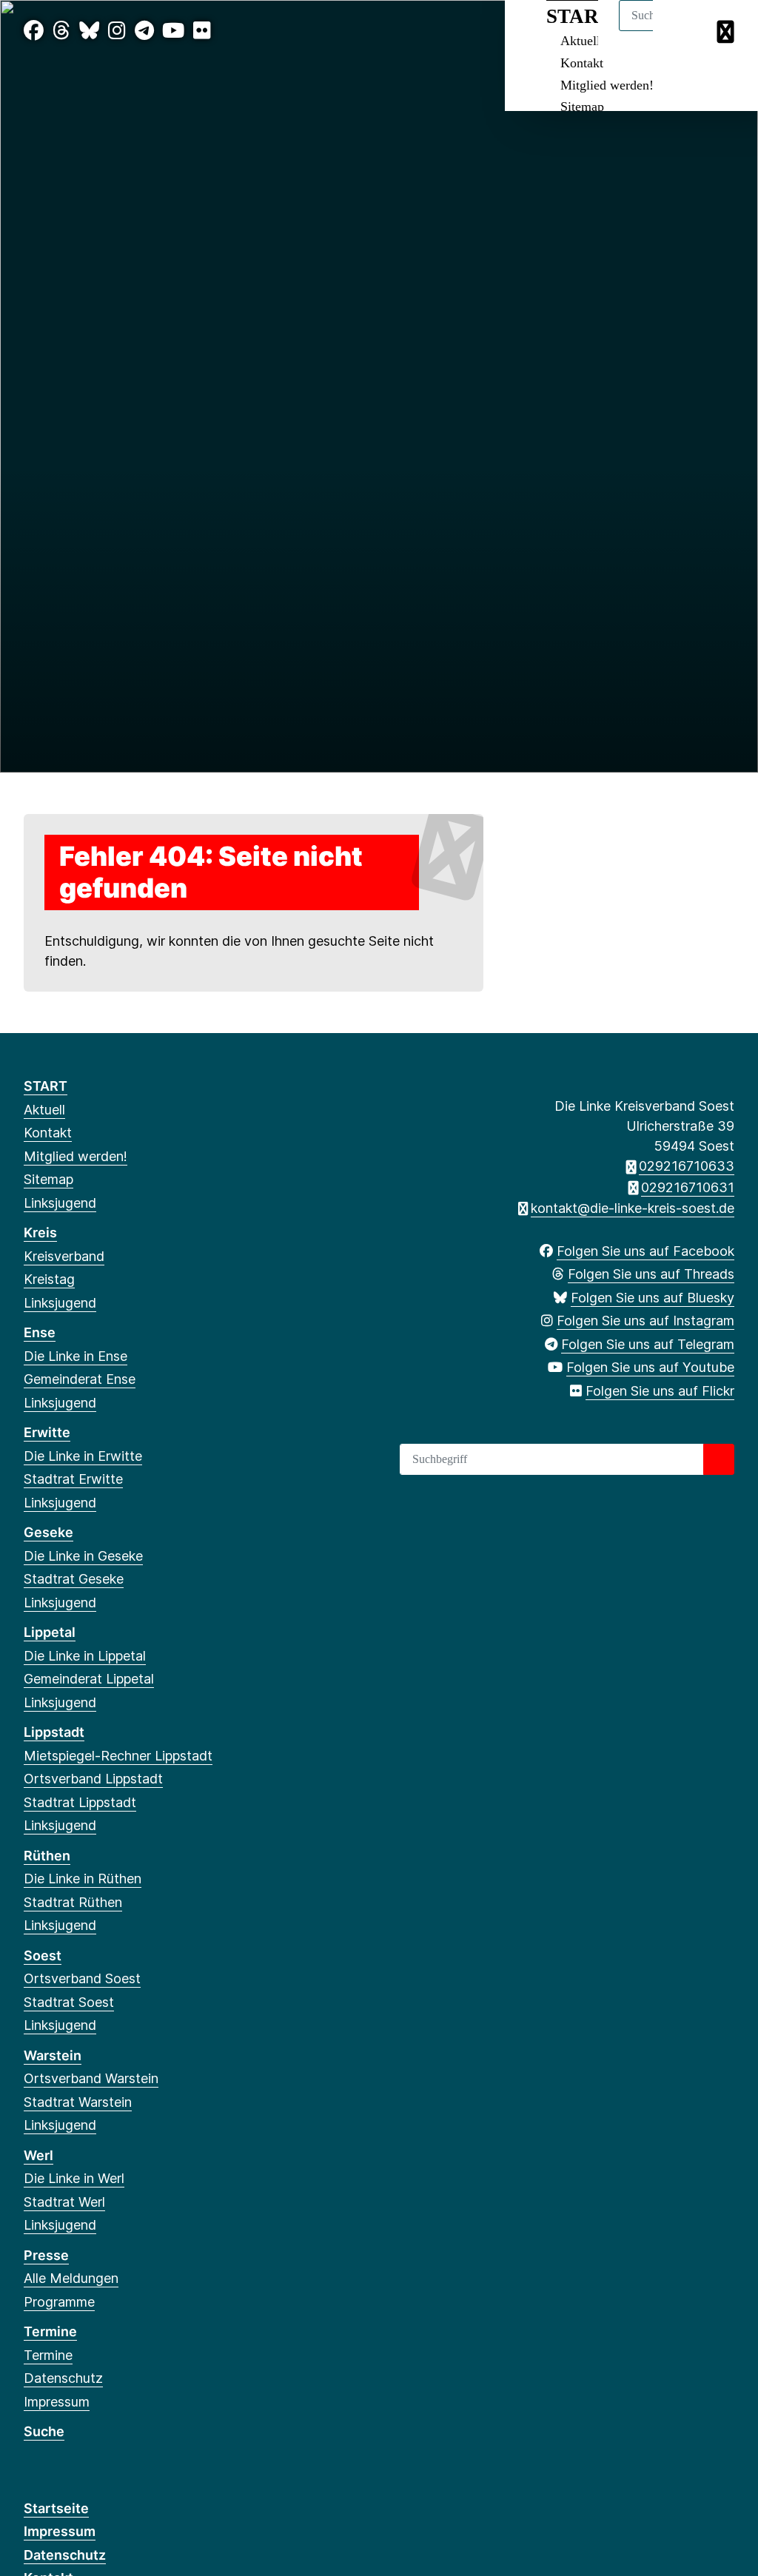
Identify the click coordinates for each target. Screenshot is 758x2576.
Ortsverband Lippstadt (93, 1779)
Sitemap (582, 107)
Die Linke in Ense (76, 1356)
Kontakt (582, 63)
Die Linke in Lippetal (85, 1656)
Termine (50, 2331)
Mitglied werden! (607, 85)
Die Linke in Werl (74, 2178)
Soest (43, 1955)
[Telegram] (144, 31)
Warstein (53, 2055)
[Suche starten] (719, 1459)
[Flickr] (202, 31)
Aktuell (44, 1110)
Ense (40, 1332)
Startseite (56, 2508)
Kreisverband (64, 1256)
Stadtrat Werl (64, 2202)
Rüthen (47, 1856)
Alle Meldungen (71, 2278)
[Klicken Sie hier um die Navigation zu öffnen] (727, 31)
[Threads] (61, 31)
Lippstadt (54, 1732)
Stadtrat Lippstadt (80, 1802)
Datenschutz (63, 2378)
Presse (46, 2255)
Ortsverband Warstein (91, 2078)
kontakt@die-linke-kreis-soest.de (633, 1208)
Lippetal (50, 1632)
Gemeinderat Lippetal (89, 1679)
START (46, 1086)
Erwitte (47, 1432)
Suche (44, 2431)
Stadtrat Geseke (74, 1579)
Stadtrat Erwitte (73, 1479)
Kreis (40, 1232)
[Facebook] (34, 31)
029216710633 (687, 1166)
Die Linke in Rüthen (83, 1879)
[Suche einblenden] (684, 31)
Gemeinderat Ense (80, 1379)
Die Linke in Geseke (83, 1556)
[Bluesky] (89, 31)
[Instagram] (117, 31)
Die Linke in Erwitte (83, 1456)
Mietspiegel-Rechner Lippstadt (118, 1756)
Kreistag (49, 1279)
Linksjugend (60, 1203)
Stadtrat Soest (69, 2002)
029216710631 (688, 1187)
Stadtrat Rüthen (73, 1902)
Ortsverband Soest (82, 1978)
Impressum (57, 2402)
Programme (59, 2302)
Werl (38, 2155)
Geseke (48, 1532)
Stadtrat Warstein (78, 2102)
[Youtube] (173, 31)
